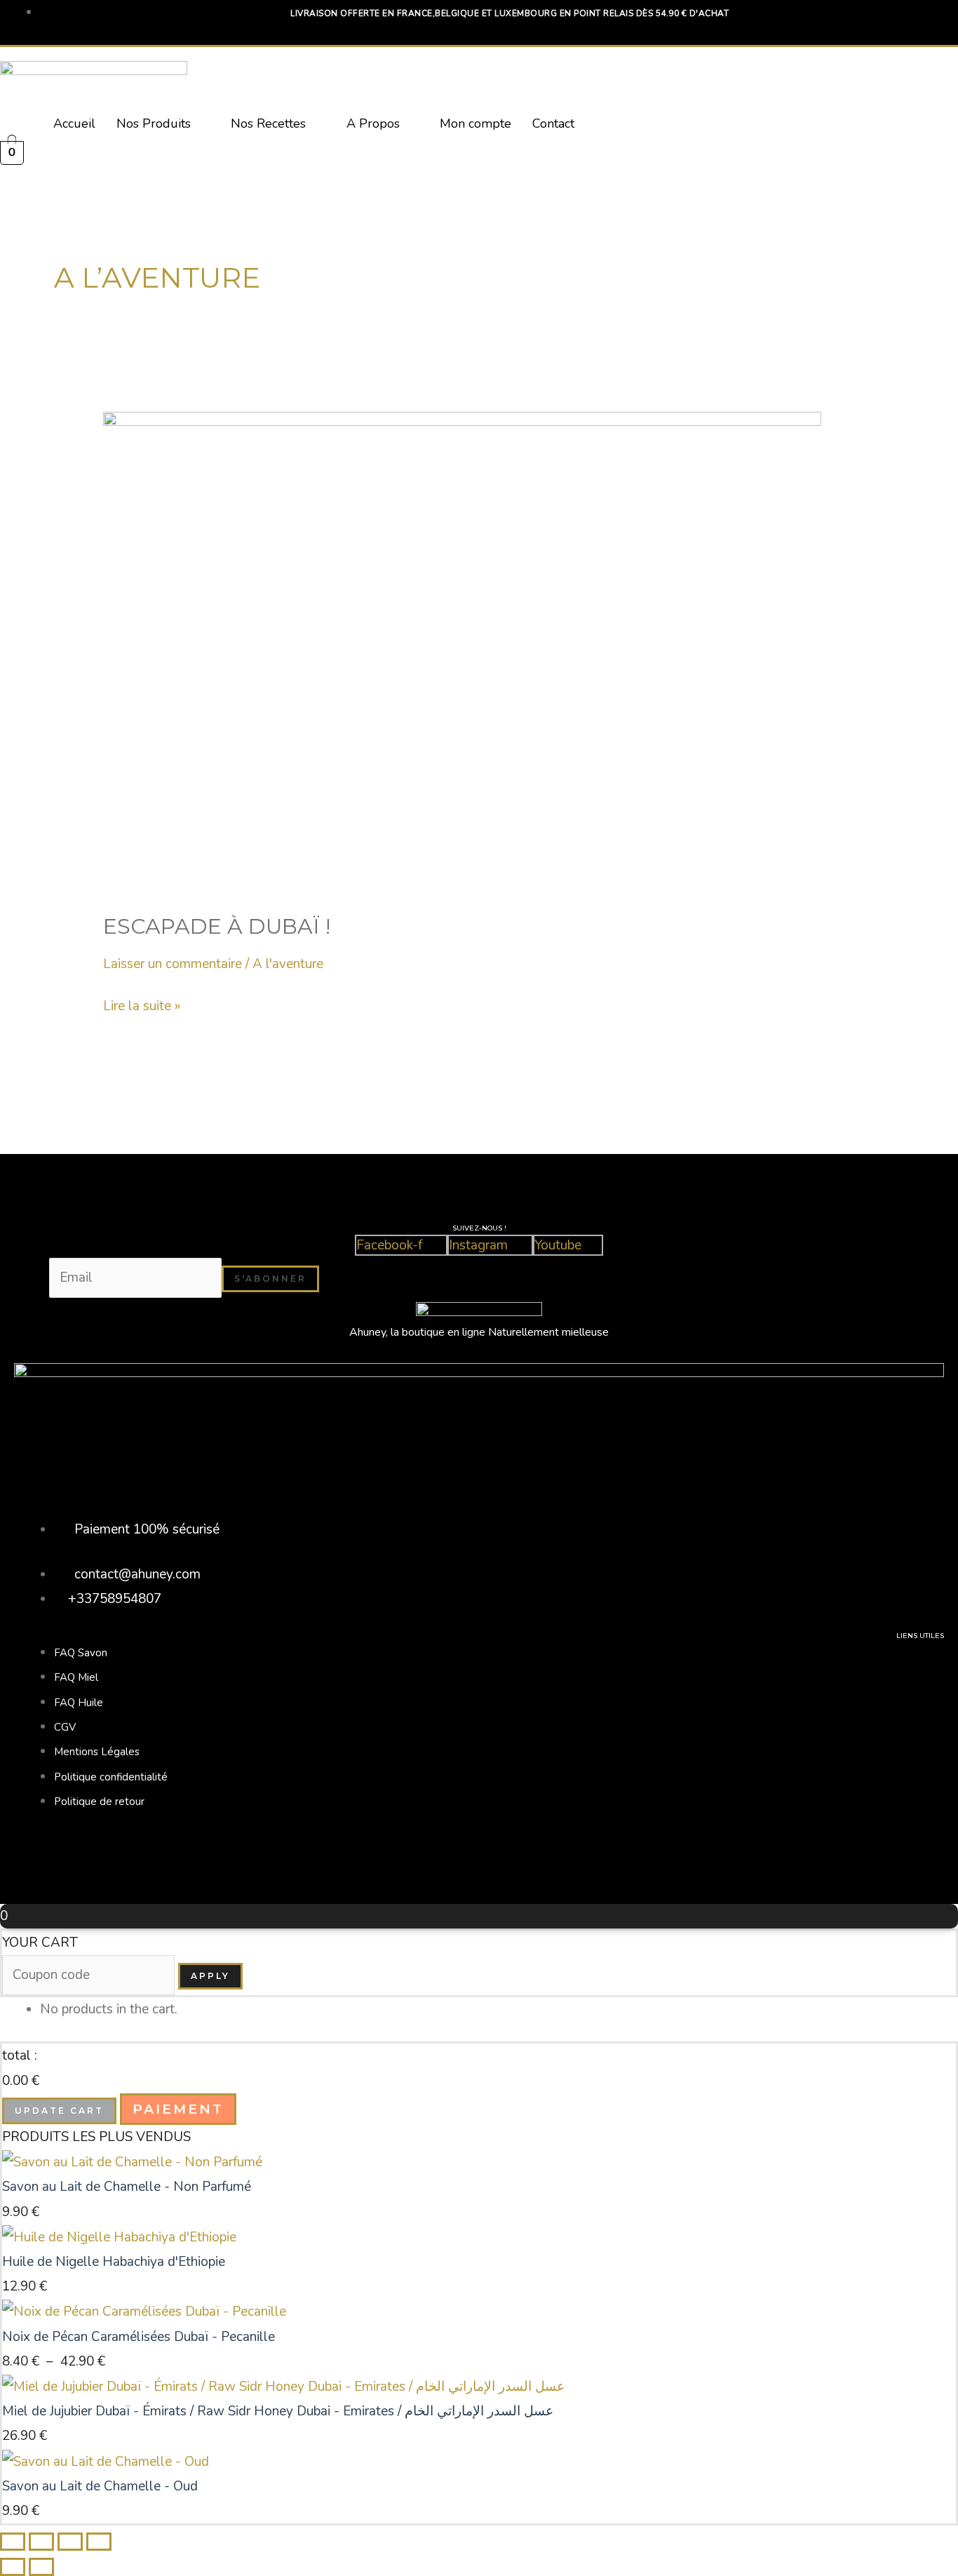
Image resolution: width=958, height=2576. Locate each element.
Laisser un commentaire (173, 964)
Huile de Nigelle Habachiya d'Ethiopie (114, 2262)
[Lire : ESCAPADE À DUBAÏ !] (462, 651)
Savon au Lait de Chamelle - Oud (100, 2486)
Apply (210, 1976)
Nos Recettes (268, 123)
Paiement (178, 2109)
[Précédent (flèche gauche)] (13, 2567)
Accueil (74, 123)
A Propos (373, 123)
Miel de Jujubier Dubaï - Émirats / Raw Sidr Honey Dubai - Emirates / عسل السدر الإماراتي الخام (278, 2411)
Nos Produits (154, 123)
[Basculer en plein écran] (41, 2542)
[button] (163, 123)
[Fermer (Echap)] (99, 2542)
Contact (553, 123)
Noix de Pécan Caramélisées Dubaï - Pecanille (139, 2337)
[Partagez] (70, 2542)
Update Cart (59, 2111)
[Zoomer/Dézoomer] (13, 2542)
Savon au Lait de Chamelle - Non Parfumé (127, 2187)
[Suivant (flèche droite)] (41, 2567)
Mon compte (475, 123)
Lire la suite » (142, 1005)
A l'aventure (288, 964)
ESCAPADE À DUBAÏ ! (217, 926)
